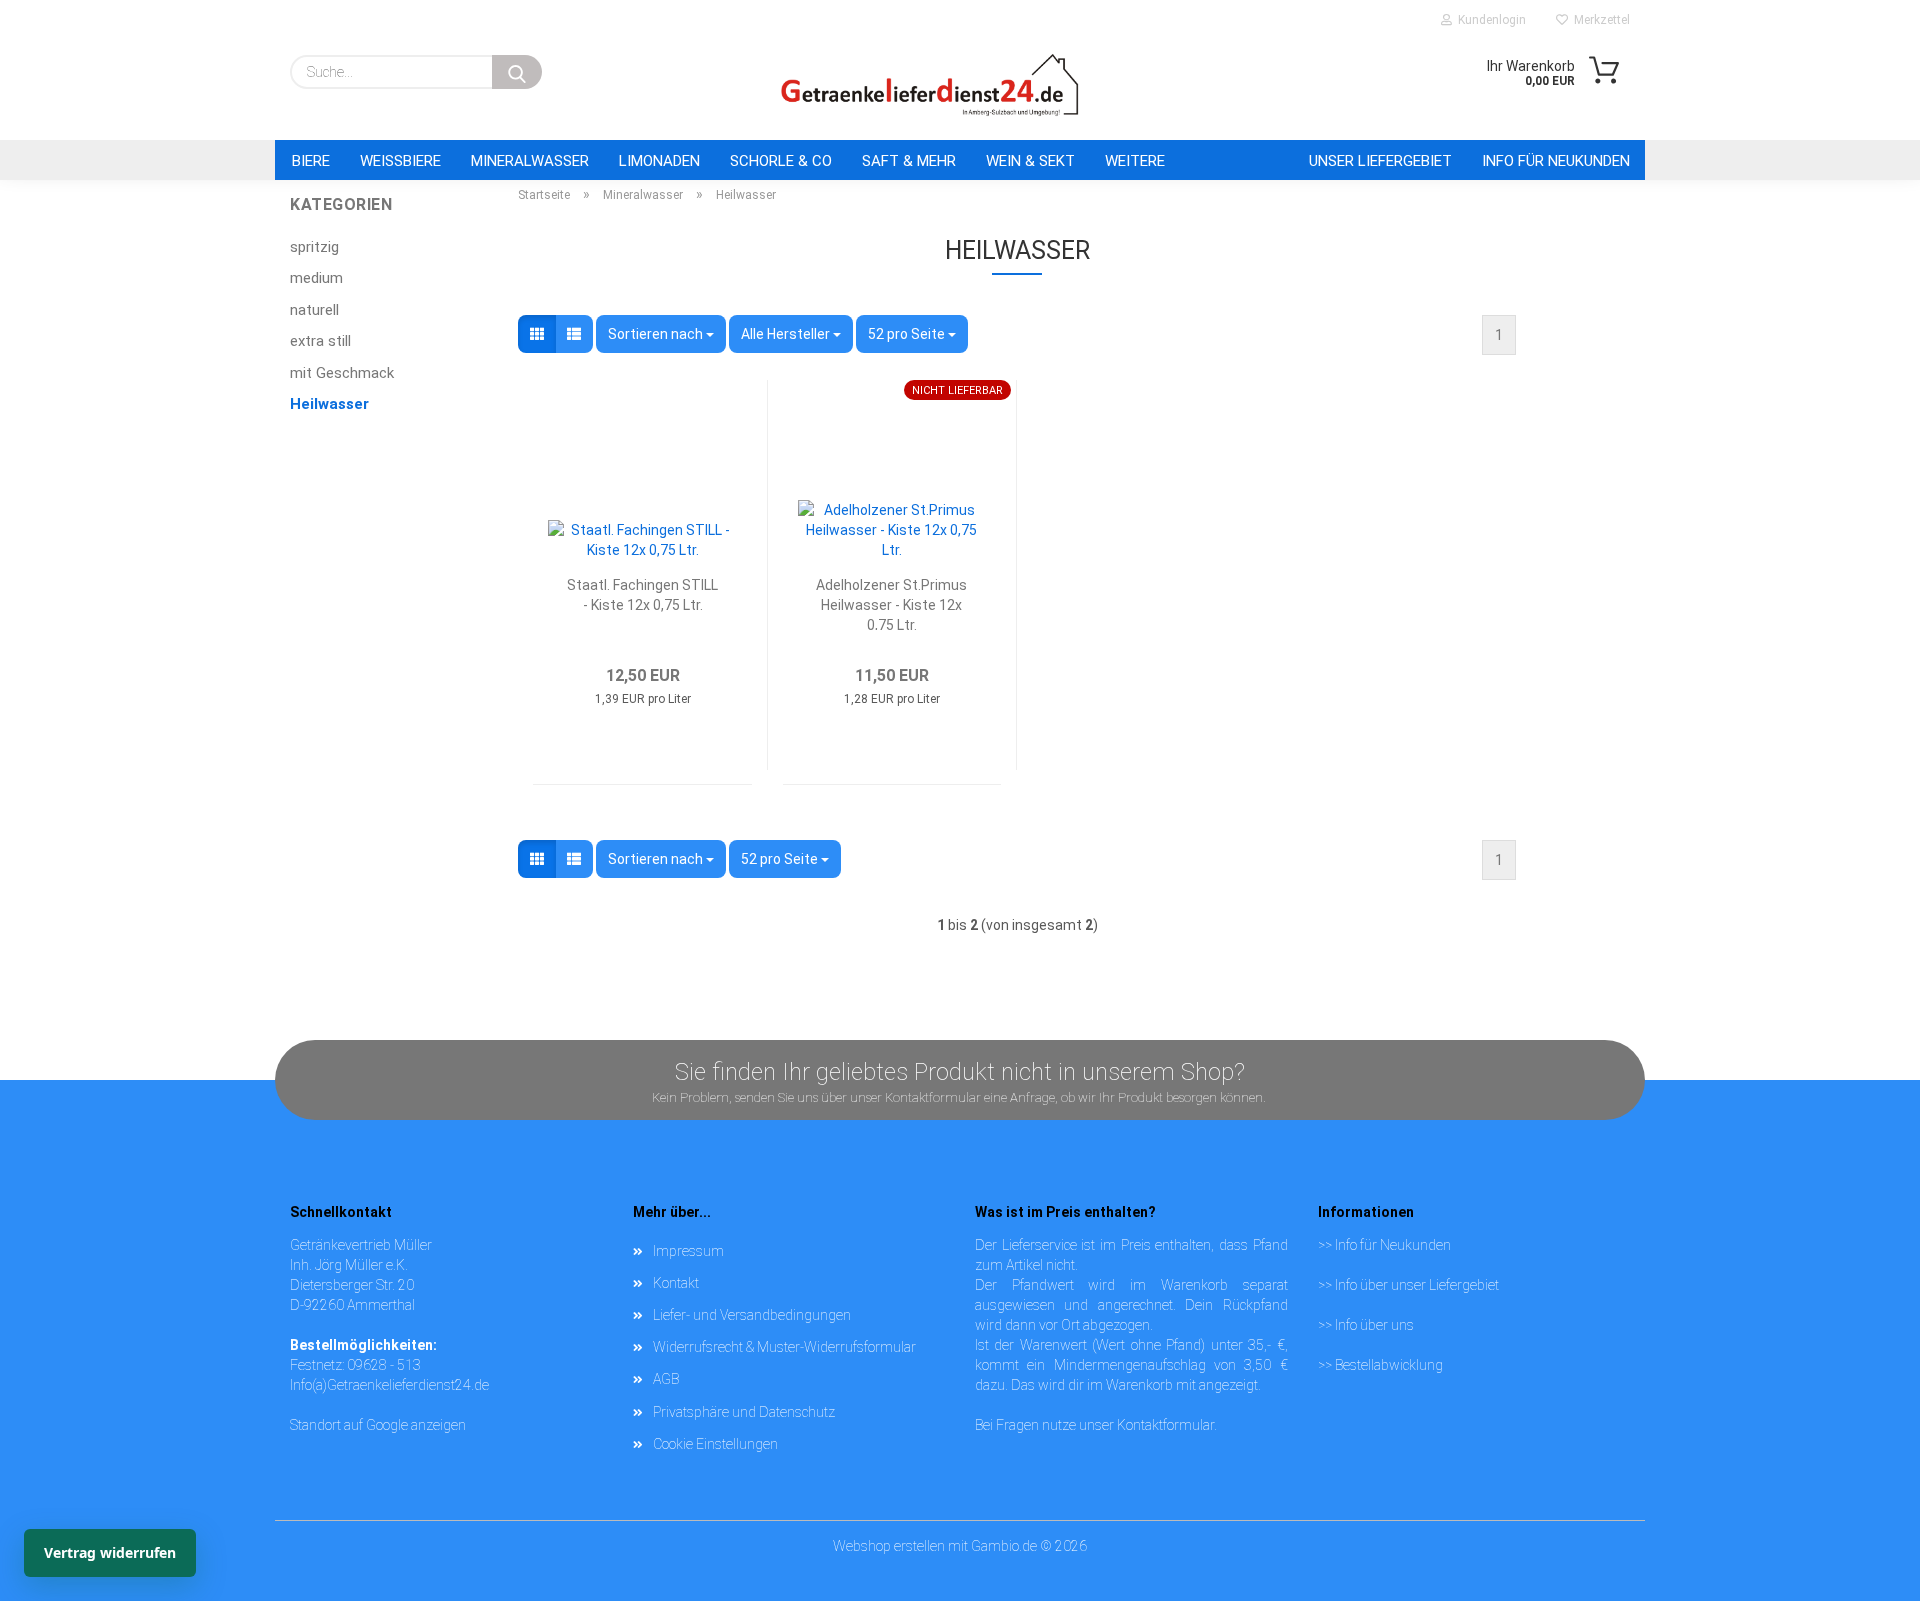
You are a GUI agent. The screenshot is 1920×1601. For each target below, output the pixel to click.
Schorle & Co (781, 161)
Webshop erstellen (889, 1546)
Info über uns (1374, 1325)
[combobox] (661, 334)
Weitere (1135, 161)
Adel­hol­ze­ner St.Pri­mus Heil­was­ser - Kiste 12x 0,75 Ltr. (891, 603)
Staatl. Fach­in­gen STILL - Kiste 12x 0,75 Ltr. (642, 595)
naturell (314, 310)
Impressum (688, 1251)
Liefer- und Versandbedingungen (752, 1315)
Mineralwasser (530, 161)
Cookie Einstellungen (715, 1444)
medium (316, 278)
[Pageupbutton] (1865, 1546)
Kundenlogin (1489, 20)
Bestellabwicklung (1389, 1365)
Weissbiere (400, 161)
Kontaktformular (1165, 1425)
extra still (320, 341)
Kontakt (676, 1283)
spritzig (314, 247)
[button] (537, 334)
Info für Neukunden (1556, 161)
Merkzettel (1599, 20)
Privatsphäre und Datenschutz (744, 1412)
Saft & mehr (909, 161)
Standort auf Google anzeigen (378, 1425)
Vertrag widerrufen (110, 1552)
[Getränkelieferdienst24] (930, 85)
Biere (311, 161)
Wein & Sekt (1030, 161)
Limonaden (659, 161)
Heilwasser (329, 404)
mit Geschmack (342, 373)
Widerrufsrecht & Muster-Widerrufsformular (784, 1347)
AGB (666, 1379)
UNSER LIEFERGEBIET (1380, 161)
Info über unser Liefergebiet (1417, 1285)
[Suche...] (517, 72)
